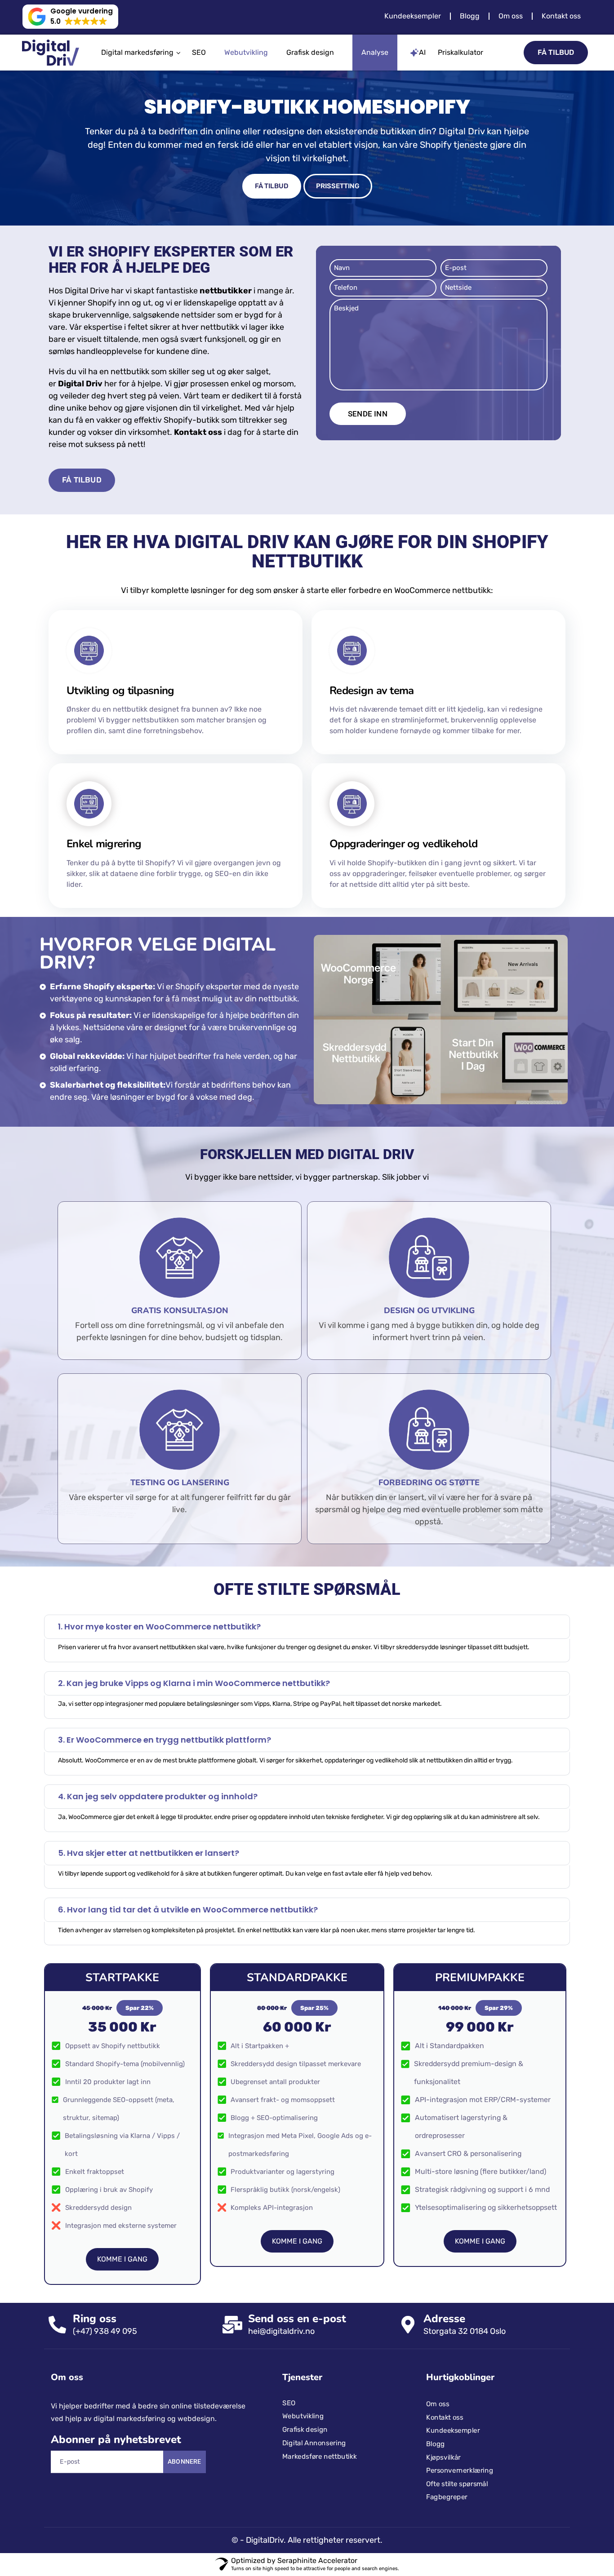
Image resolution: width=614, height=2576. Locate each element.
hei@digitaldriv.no (281, 2220)
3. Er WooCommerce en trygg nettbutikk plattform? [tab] (165, 1722)
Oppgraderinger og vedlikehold (403, 844)
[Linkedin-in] (77, 2381)
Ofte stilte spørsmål (457, 2372)
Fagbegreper (447, 2386)
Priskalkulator (460, 52)
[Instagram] (96, 2381)
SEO (199, 52)
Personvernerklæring (460, 2359)
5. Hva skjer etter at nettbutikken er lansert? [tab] (149, 1789)
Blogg (470, 16)
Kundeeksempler (413, 16)
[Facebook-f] (58, 2381)
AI (422, 52)
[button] (70, 17)
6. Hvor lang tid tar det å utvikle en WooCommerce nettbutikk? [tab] (188, 1822)
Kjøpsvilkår (443, 2346)
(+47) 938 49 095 (105, 2220)
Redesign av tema (372, 690)
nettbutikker (226, 291)
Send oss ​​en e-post (297, 2208)
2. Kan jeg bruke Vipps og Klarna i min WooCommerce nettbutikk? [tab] (194, 1689)
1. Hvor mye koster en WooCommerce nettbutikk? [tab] (159, 1633)
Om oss (511, 16)
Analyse (375, 52)
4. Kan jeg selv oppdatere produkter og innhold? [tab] (158, 1755)
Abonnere (185, 2350)
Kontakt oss (561, 16)
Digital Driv (80, 384)
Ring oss (95, 2208)
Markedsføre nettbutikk (319, 2345)
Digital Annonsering (314, 2332)
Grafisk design (310, 52)
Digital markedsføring (137, 52)
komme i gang (122, 2148)
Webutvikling (246, 52)
